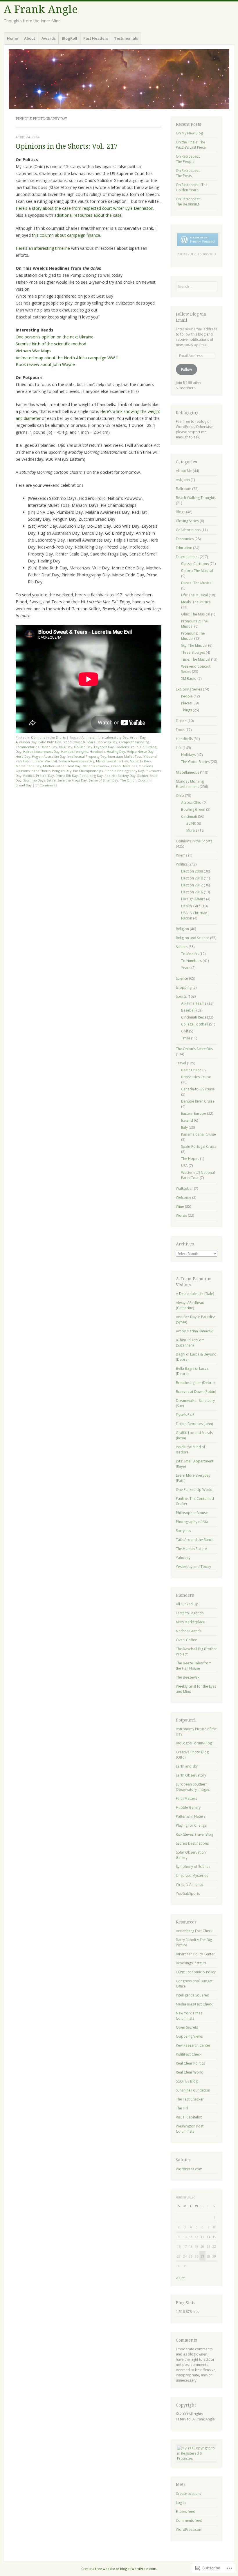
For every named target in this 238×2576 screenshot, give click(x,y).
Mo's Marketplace (190, 1622)
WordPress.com (189, 2169)
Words (181, 1215)
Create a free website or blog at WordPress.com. (119, 2569)
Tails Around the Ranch (195, 1540)
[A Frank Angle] (119, 79)
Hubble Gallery (188, 1807)
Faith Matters (186, 1798)
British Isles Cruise (196, 1077)
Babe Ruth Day (50, 742)
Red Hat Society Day (120, 776)
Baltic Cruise (191, 1070)
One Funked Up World (194, 1490)
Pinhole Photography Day (124, 771)
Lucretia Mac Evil (44, 761)
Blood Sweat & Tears (79, 742)
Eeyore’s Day (104, 747)
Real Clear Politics (190, 2063)
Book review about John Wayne (45, 364)
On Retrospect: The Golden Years (192, 187)
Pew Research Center (193, 2045)
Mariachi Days (140, 761)
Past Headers (96, 38)
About (30, 38)
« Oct (180, 2278)
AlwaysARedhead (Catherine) (190, 1305)
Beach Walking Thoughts (196, 498)
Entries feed (186, 2512)
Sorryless (183, 1531)
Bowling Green (193, 809)
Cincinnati (189, 816)
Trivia (186, 1038)
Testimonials (126, 38)
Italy (184, 1127)
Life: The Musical (194, 595)
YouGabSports (188, 1893)
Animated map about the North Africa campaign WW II (67, 358)
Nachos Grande (189, 1631)
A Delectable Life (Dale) (195, 1294)
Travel (181, 1063)
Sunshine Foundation (193, 2090)
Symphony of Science (193, 1867)
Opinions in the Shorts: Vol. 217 (67, 146)
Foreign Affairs (193, 899)
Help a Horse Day (140, 752)
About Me (184, 471)
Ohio (180, 796)
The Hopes (190, 1159)
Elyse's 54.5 (185, 1415)
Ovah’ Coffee (186, 1640)
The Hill (182, 2108)
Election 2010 (192, 878)
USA (184, 1166)
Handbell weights (75, 752)
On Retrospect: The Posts (188, 173)
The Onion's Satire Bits (194, 1049)
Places (186, 703)
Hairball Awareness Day (41, 752)
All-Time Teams (194, 1003)
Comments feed (189, 2521)
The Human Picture (191, 1549)
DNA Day (66, 747)
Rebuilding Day (91, 776)
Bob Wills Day (107, 742)
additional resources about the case (88, 215)
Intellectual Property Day (87, 756)
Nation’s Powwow (96, 766)
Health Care (191, 906)
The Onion (128, 780)
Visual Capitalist (189, 2117)
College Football (195, 1024)
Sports (181, 996)
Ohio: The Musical (196, 614)
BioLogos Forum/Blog (194, 1743)
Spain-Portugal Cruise (199, 1146)
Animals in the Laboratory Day (105, 737)
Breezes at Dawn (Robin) (196, 1392)
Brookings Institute (191, 1963)
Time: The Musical (196, 659)
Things (186, 710)
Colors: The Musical (197, 571)
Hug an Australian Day (49, 756)
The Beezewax (188, 1677)
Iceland (187, 1120)
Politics (29, 776)
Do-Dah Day (83, 747)
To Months (190, 954)
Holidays (188, 755)
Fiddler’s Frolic (127, 747)
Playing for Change (191, 1825)
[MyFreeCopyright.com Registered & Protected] (196, 2459)
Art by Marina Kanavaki (195, 1331)
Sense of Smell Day (103, 780)
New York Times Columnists (189, 2016)
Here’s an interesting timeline (43, 248)
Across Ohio (191, 803)
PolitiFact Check (189, 2054)
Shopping (184, 987)
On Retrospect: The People (188, 159)
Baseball (188, 1010)
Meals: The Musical (196, 602)
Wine (180, 1206)
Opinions (146, 766)
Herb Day (23, 756)
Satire (51, 780)
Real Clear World (190, 2072)
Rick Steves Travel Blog (194, 1834)
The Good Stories (195, 762)
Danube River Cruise (198, 1101)
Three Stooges (193, 652)
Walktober (184, 1188)
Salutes (182, 947)
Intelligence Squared (193, 1995)
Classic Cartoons (195, 564)
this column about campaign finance (66, 235)
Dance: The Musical (197, 583)
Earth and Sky (187, 1766)
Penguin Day (62, 771)
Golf (185, 1031)
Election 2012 (192, 885)
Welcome (184, 1197)
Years (186, 968)
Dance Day (49, 747)
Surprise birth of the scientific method (51, 344)
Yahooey (183, 1558)
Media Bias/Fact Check (194, 2004)
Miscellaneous (187, 772)
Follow (186, 369)
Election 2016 (192, 892)
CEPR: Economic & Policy (196, 1972)
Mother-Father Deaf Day (62, 766)
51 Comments (46, 785)
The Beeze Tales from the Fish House (194, 1666)
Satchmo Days (34, 780)
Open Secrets (187, 2027)
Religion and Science (193, 938)
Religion (182, 929)
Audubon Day (26, 742)
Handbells (97, 752)
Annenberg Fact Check (194, 1931)
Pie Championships (88, 771)
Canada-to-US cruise (198, 1089)
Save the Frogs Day (72, 780)
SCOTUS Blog (187, 2081)
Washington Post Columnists (190, 2129)
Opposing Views (189, 2036)
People (187, 696)
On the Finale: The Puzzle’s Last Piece (191, 145)
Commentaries (27, 747)
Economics (185, 539)
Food (180, 730)
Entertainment (187, 557)
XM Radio (189, 678)
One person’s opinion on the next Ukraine (55, 337)
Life (179, 748)
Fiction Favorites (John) (194, 1424)
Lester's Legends (190, 1613)
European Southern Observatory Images (193, 1787)
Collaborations (188, 530)
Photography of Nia (192, 1522)
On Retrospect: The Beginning (188, 202)
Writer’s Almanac (190, 1884)
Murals (192, 830)
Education (184, 548)
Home (12, 38)
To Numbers (191, 961)
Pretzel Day (45, 776)
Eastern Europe (194, 1113)
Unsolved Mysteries (192, 1875)
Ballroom (184, 489)
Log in (181, 2503)
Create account (188, 2494)
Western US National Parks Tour (198, 1175)
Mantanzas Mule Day (112, 761)
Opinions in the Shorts (48, 737)
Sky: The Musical (194, 645)
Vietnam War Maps (34, 351)
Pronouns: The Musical (193, 636)
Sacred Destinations (192, 1843)
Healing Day (116, 752)
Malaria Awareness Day (76, 761)
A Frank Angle (41, 9)
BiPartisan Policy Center (195, 1954)
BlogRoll (70, 38)
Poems (182, 855)
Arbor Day (138, 737)
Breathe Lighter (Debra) (195, 1383)
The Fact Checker (190, 2099)
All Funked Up (187, 1604)
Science (182, 978)
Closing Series (187, 521)
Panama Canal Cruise (199, 1134)
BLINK (191, 823)
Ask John (183, 480)
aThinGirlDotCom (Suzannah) (190, 1343)
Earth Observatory (191, 1775)
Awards (49, 38)
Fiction (181, 721)
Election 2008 (192, 871)
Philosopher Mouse (192, 1513)
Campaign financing (134, 742)
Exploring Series (189, 689)
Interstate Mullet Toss (125, 756)
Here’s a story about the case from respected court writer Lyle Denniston (84, 208)
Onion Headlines (124, 766)
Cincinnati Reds (194, 1017)
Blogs (181, 512)
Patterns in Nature (191, 1816)
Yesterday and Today (193, 1567)
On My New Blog (189, 133)
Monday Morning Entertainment (190, 784)
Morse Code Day (28, 766)
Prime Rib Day (67, 776)
